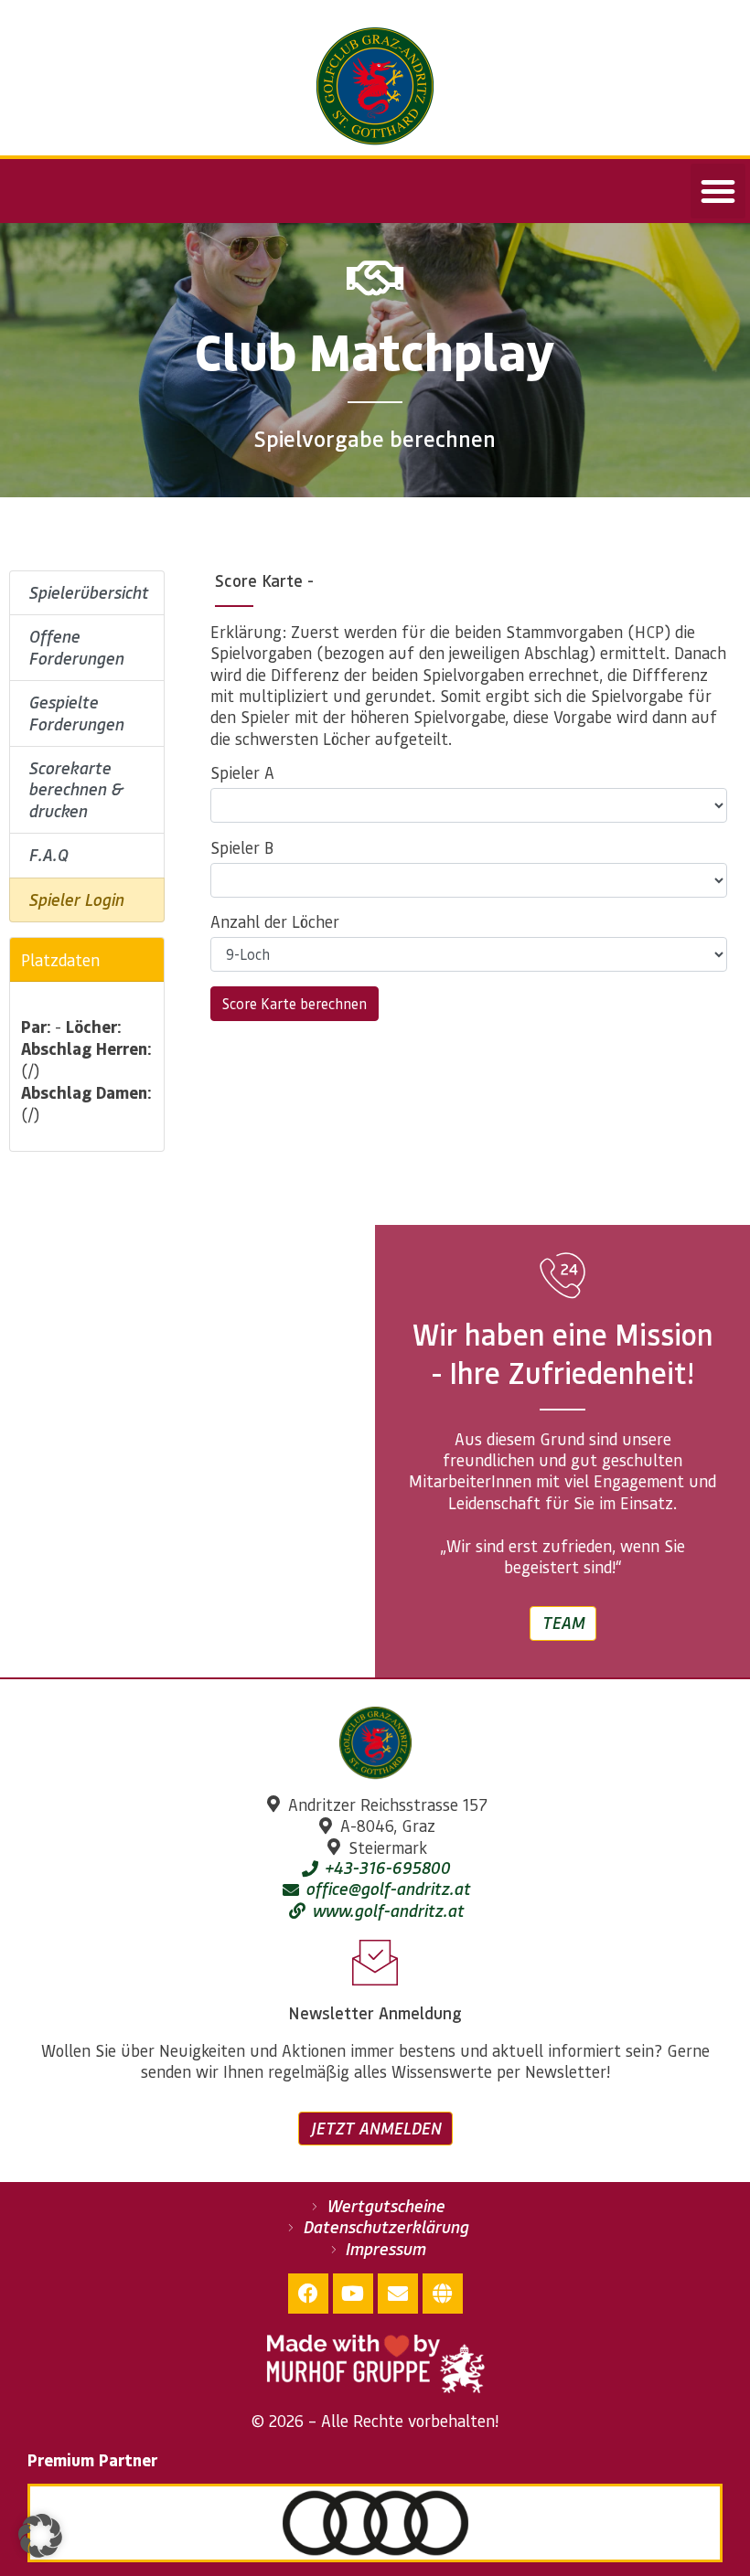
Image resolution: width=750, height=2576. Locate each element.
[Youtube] (353, 2294)
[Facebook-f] (308, 2294)
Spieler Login (76, 899)
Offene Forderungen (76, 647)
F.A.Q (48, 855)
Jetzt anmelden (375, 2128)
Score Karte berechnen (295, 1003)
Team (563, 1623)
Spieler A (242, 772)
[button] (718, 191)
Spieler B (242, 847)
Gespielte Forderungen (76, 713)
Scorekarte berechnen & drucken (75, 789)
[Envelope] (398, 2294)
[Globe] (443, 2294)
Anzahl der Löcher (275, 921)
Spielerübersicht (88, 592)
